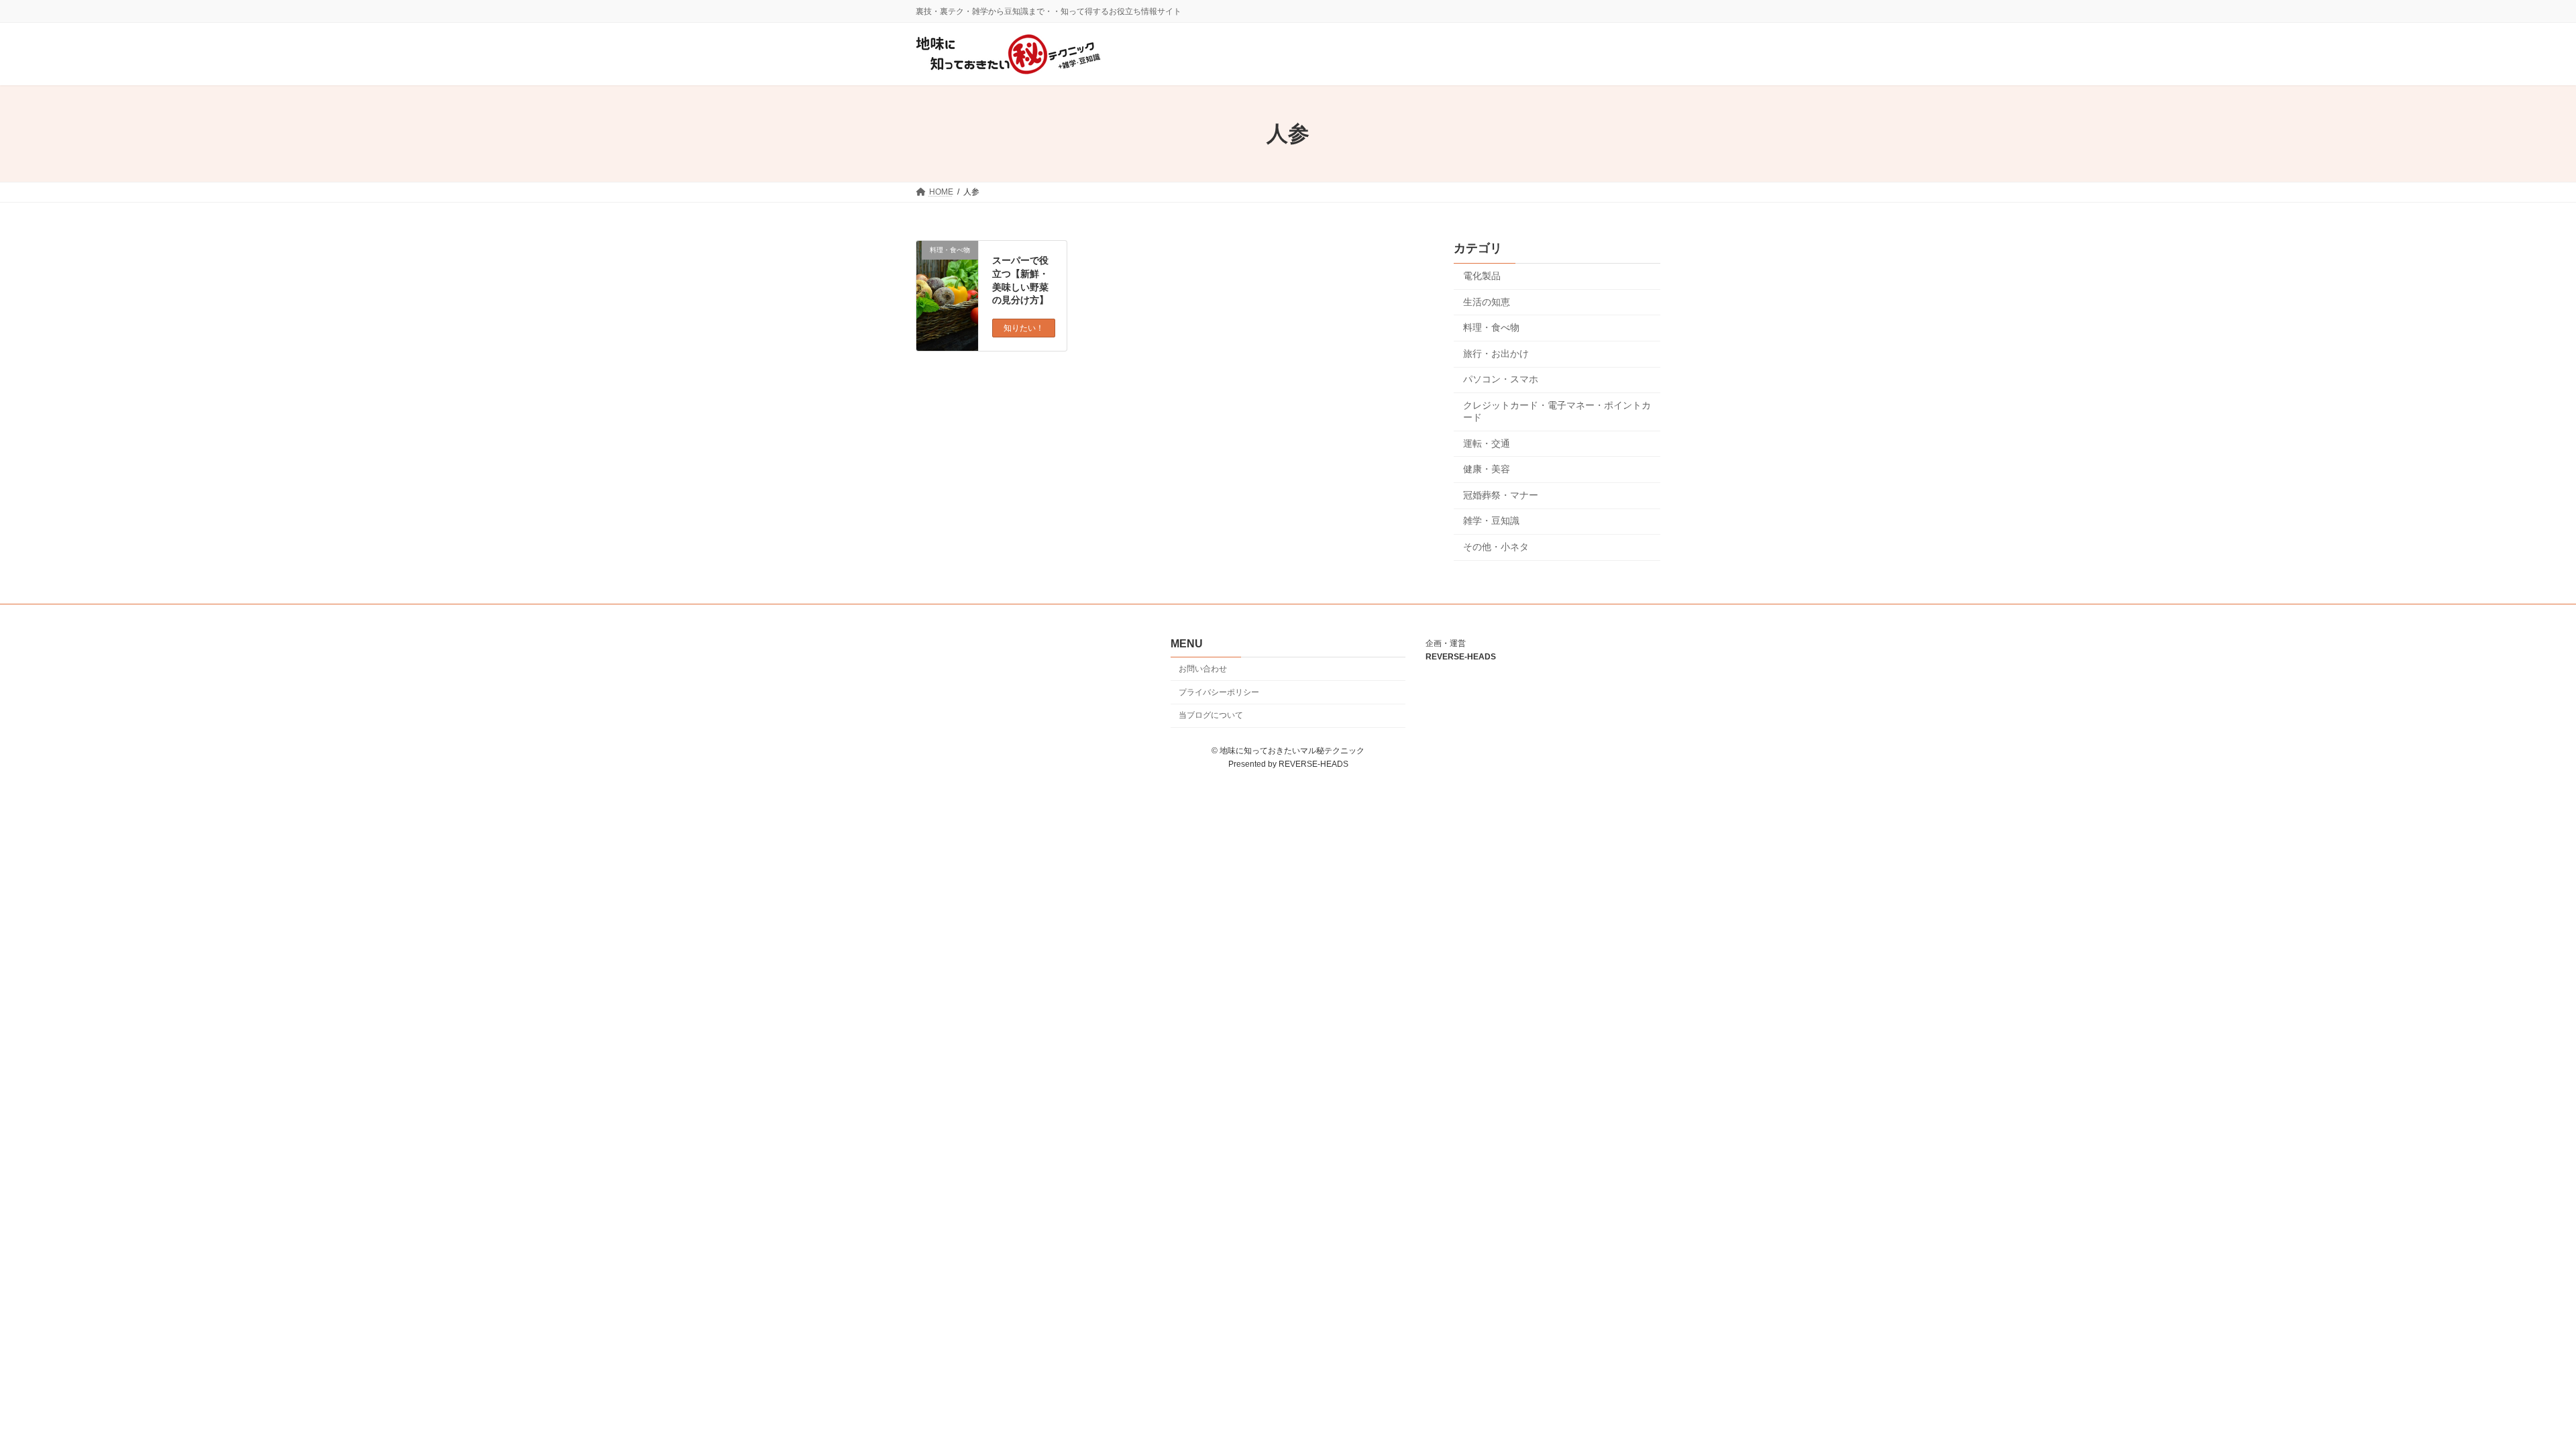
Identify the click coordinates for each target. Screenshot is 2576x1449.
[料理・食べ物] (947, 280)
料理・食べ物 (1491, 328)
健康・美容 (1487, 470)
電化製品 (1482, 276)
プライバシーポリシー (1219, 692)
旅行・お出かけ (1496, 354)
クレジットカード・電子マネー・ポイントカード (1557, 411)
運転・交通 (1487, 443)
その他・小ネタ (1496, 547)
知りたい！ (1024, 328)
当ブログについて (1211, 715)
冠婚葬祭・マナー (1501, 495)
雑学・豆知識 (1491, 521)
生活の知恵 (1487, 302)
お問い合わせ (1203, 669)
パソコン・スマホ (1501, 380)
